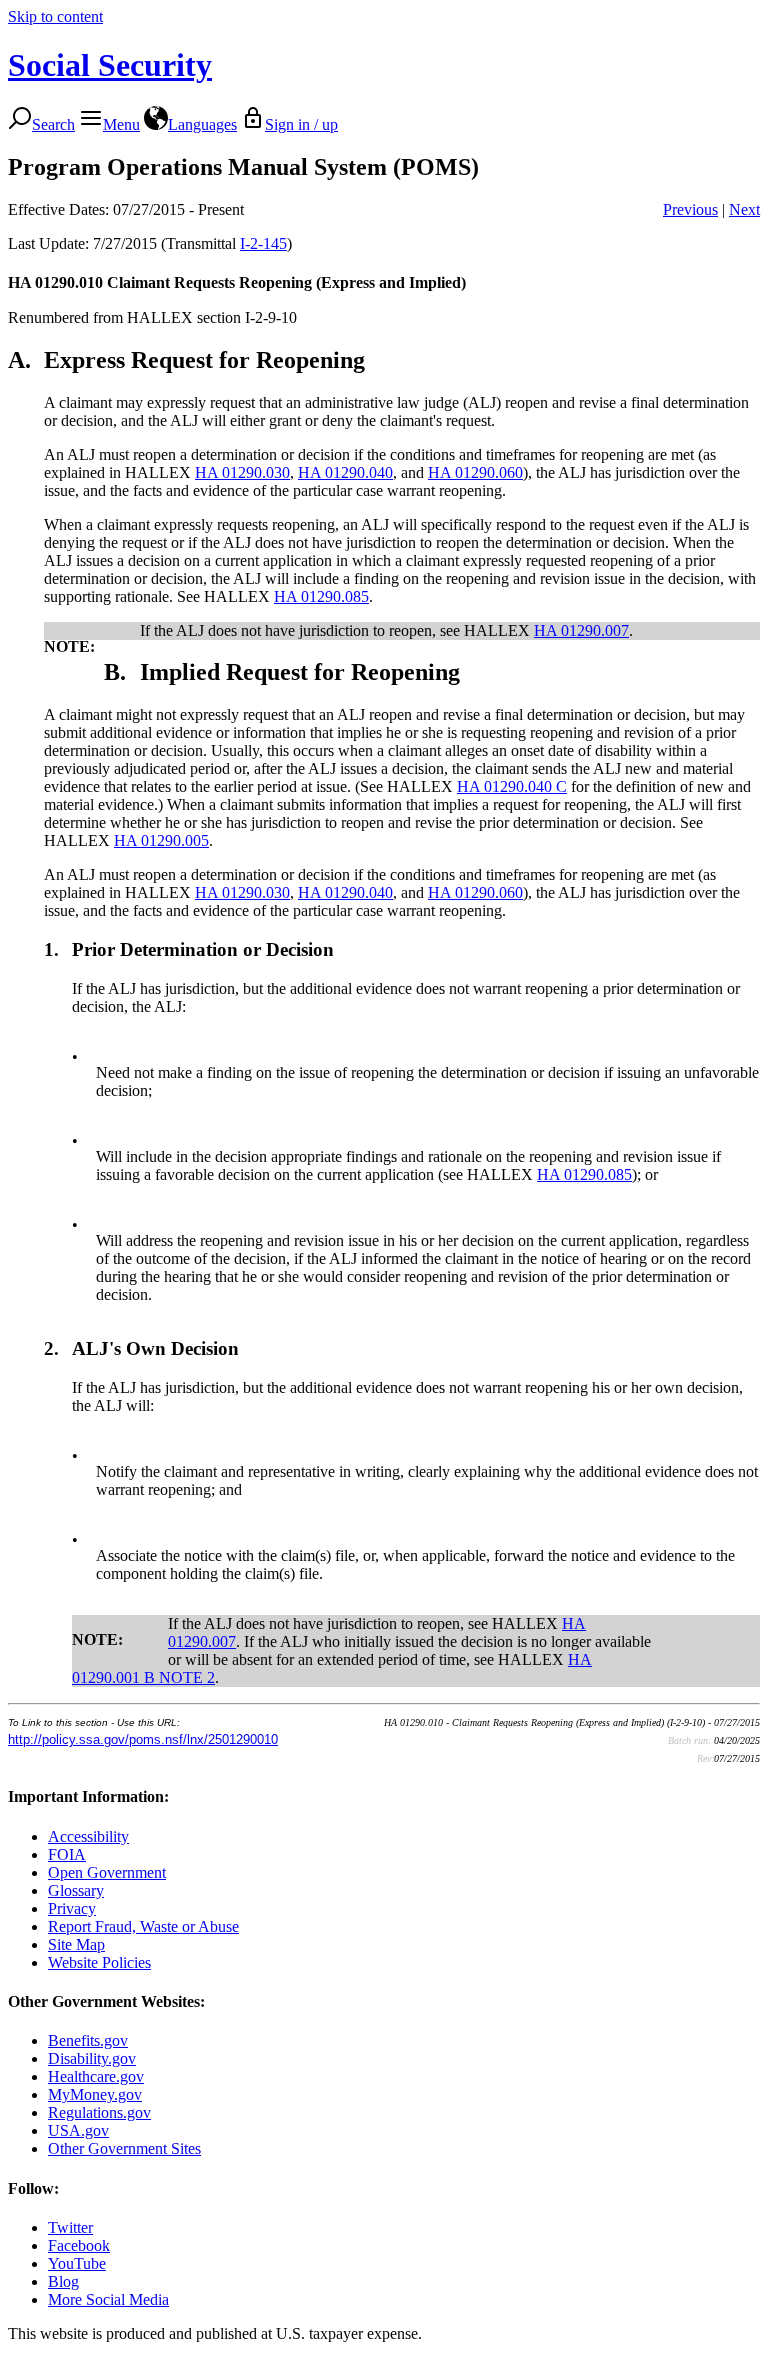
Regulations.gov (99, 2112)
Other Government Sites (124, 2148)
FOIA (67, 1854)
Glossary (76, 1890)
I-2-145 (263, 243)
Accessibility (88, 1836)
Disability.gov (92, 2058)
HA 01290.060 (475, 472)
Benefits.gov (88, 2040)
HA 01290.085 (321, 596)
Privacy (72, 1908)
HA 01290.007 (581, 630)
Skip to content (55, 16)
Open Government (107, 1872)
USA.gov (78, 2130)
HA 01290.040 (345, 472)
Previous (690, 209)
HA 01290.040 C (512, 786)
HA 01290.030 (242, 472)
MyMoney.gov (95, 2094)
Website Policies (99, 1962)
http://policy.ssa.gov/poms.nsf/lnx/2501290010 (143, 1739)
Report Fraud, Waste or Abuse (143, 1926)
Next (744, 209)
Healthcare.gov (96, 2076)
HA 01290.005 (161, 840)
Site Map (76, 1944)
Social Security (110, 65)
